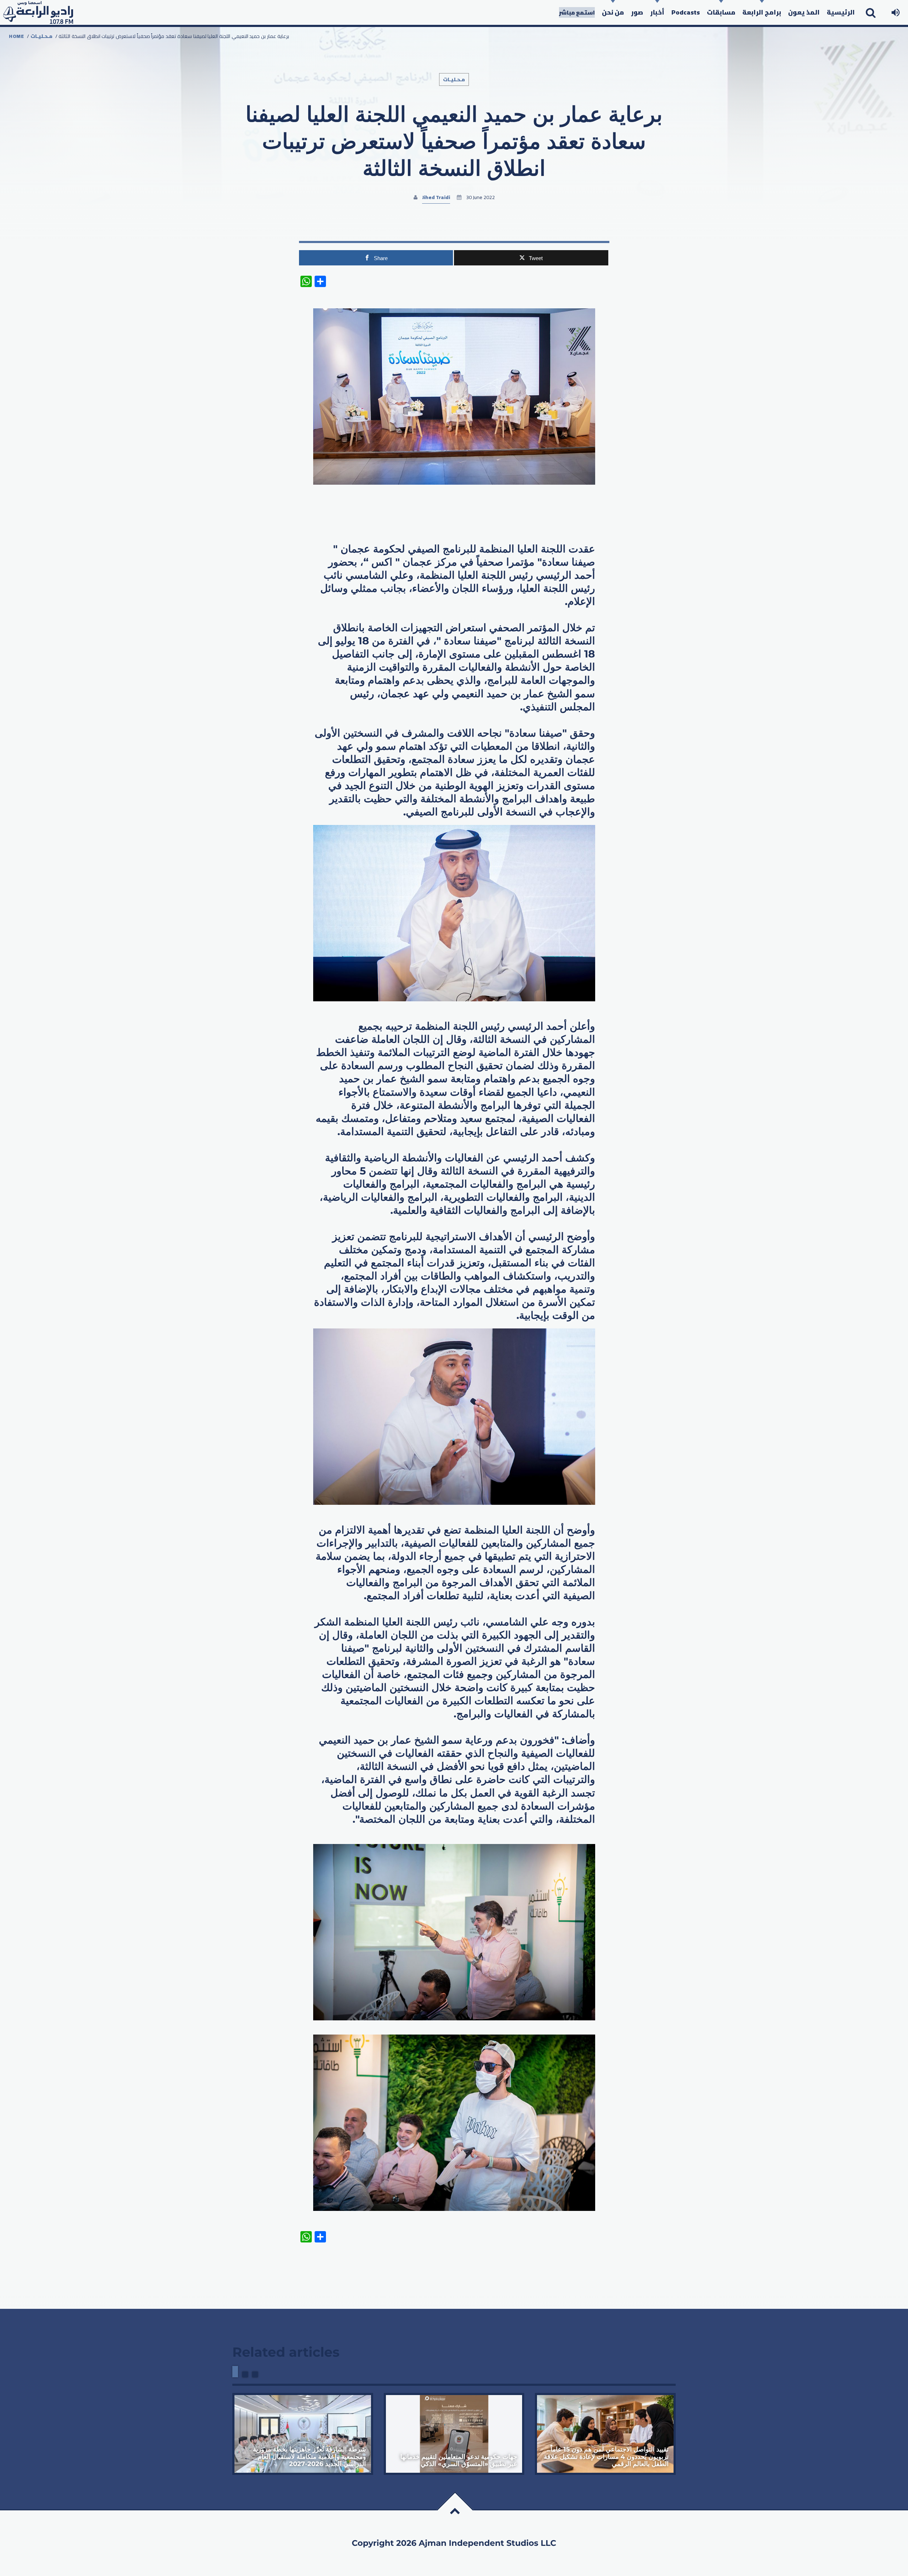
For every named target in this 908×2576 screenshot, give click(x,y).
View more (303, 2434)
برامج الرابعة (762, 12)
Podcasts (686, 12)
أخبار (657, 12)
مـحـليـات (41, 36)
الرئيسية (841, 12)
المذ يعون (804, 12)
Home (16, 36)
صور (637, 12)
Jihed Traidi (436, 197)
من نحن (613, 12)
